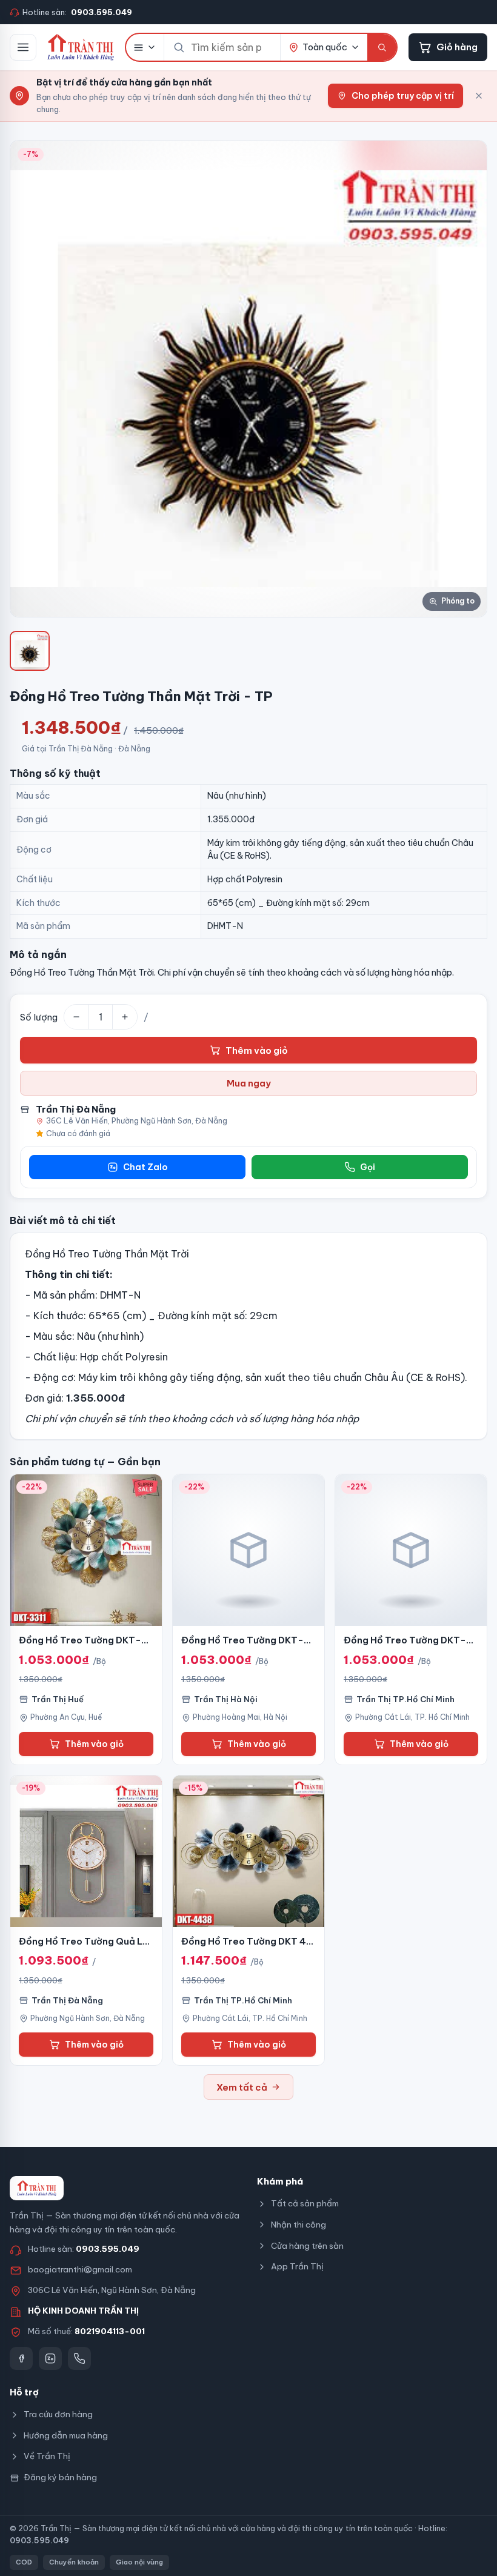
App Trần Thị (297, 2266)
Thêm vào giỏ (257, 1050)
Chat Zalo (145, 1167)
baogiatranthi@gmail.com (80, 2269)
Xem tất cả (242, 2087)
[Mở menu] (23, 47)
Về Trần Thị (47, 2456)
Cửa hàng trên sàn (307, 2246)
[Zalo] (50, 2358)
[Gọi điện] (79, 2358)
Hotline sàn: (77, 12)
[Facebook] (21, 2358)
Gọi (368, 1167)
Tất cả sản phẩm (305, 2203)
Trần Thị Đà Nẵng (76, 1109)
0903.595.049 (108, 2249)
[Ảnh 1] (30, 651)
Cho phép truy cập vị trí (403, 96)
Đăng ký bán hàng (60, 2477)
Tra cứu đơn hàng (58, 2414)
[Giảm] (76, 1017)
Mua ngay (249, 1083)
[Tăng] (125, 1017)
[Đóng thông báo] (479, 96)
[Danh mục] (145, 47)
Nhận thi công (299, 2225)
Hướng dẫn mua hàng (66, 2435)
